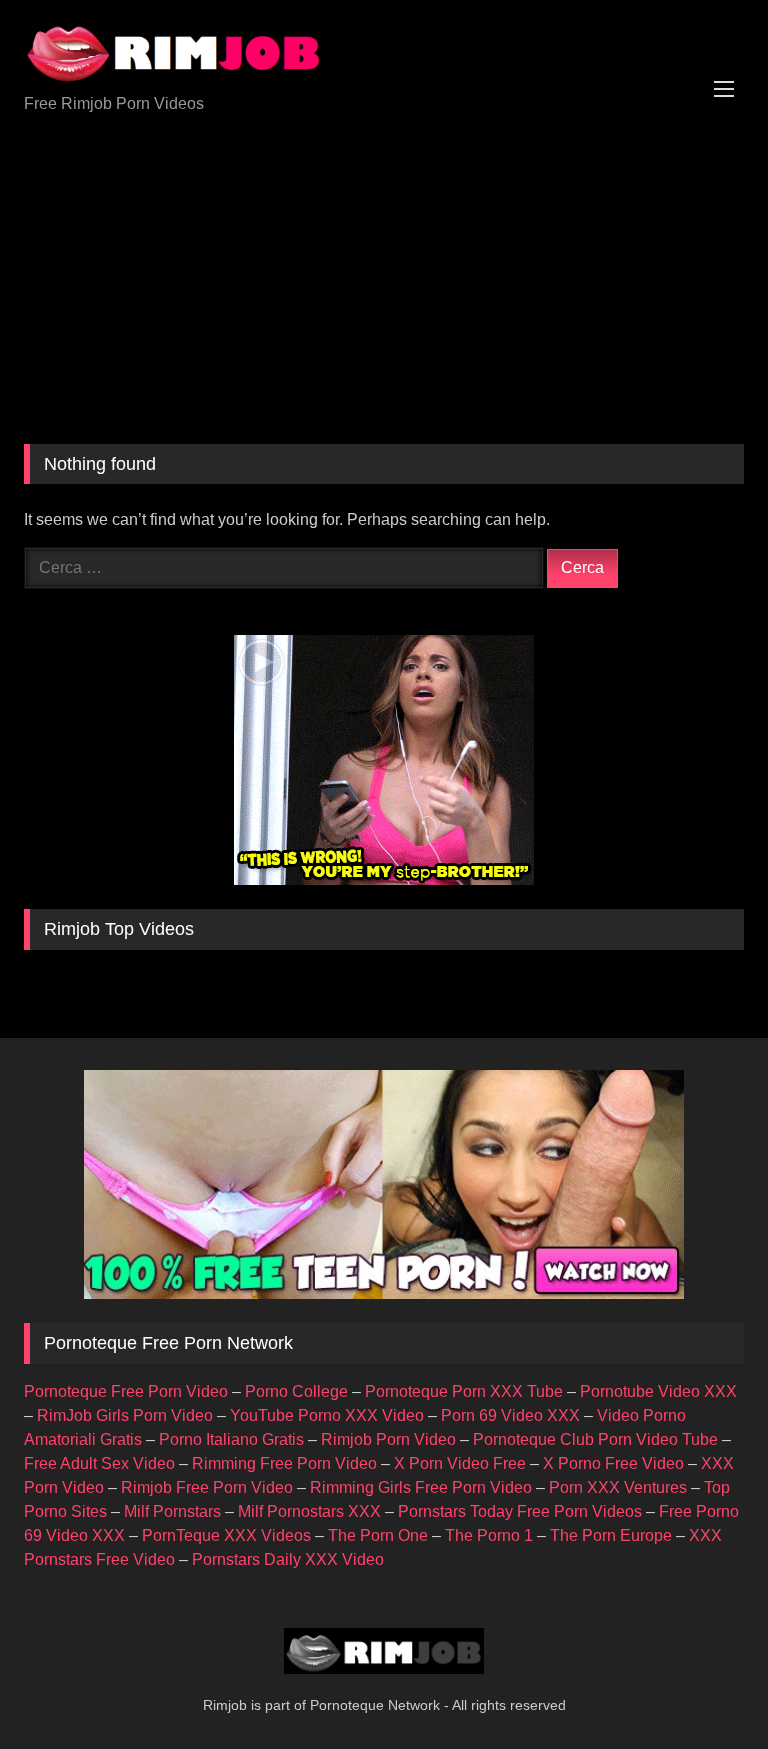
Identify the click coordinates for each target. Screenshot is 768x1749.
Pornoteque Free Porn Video (126, 1391)
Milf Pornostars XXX (309, 1511)
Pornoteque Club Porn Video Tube (595, 1439)
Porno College (296, 1391)
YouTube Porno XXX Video (327, 1415)
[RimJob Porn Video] (384, 54)
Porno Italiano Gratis (231, 1439)
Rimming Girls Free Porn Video (421, 1487)
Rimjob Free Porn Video (207, 1487)
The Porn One (378, 1535)
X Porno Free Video (613, 1463)
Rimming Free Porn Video (284, 1463)
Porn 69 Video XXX (510, 1415)
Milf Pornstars (172, 1511)
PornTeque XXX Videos (226, 1535)
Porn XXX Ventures (618, 1487)
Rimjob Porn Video (388, 1439)
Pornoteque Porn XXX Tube (464, 1391)
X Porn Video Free (460, 1463)
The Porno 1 (489, 1535)
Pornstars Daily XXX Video (288, 1559)
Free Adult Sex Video (99, 1463)
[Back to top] (706, 1689)
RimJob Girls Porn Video (125, 1415)
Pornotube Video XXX (658, 1391)
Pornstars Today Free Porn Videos (520, 1511)
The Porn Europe (611, 1535)
